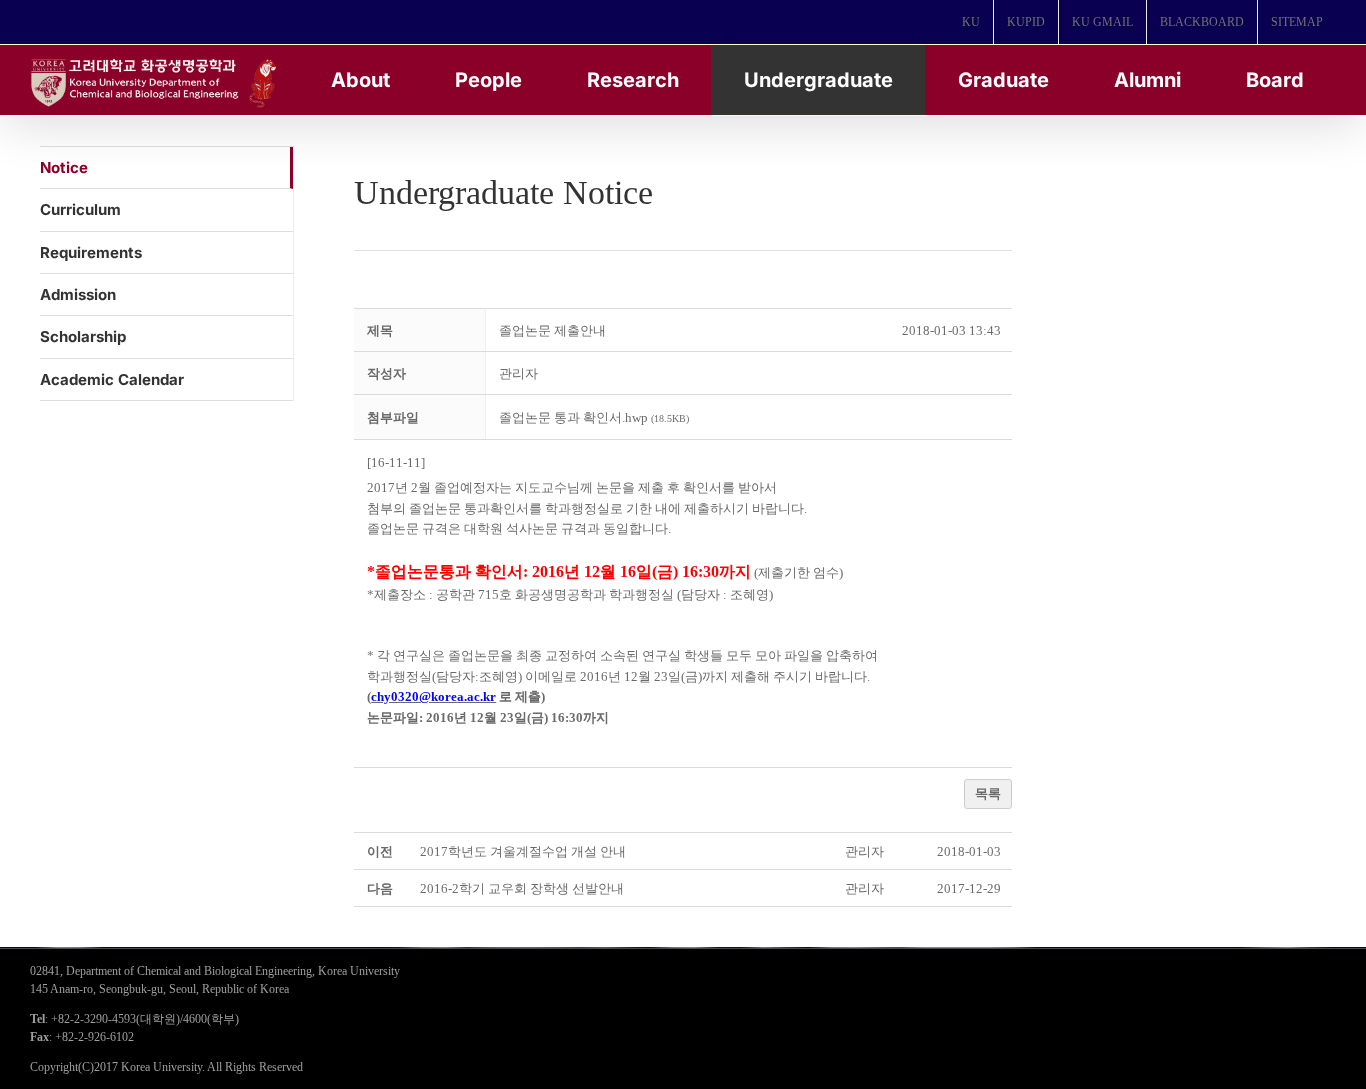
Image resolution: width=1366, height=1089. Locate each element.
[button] (518, 373)
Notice (64, 167)
